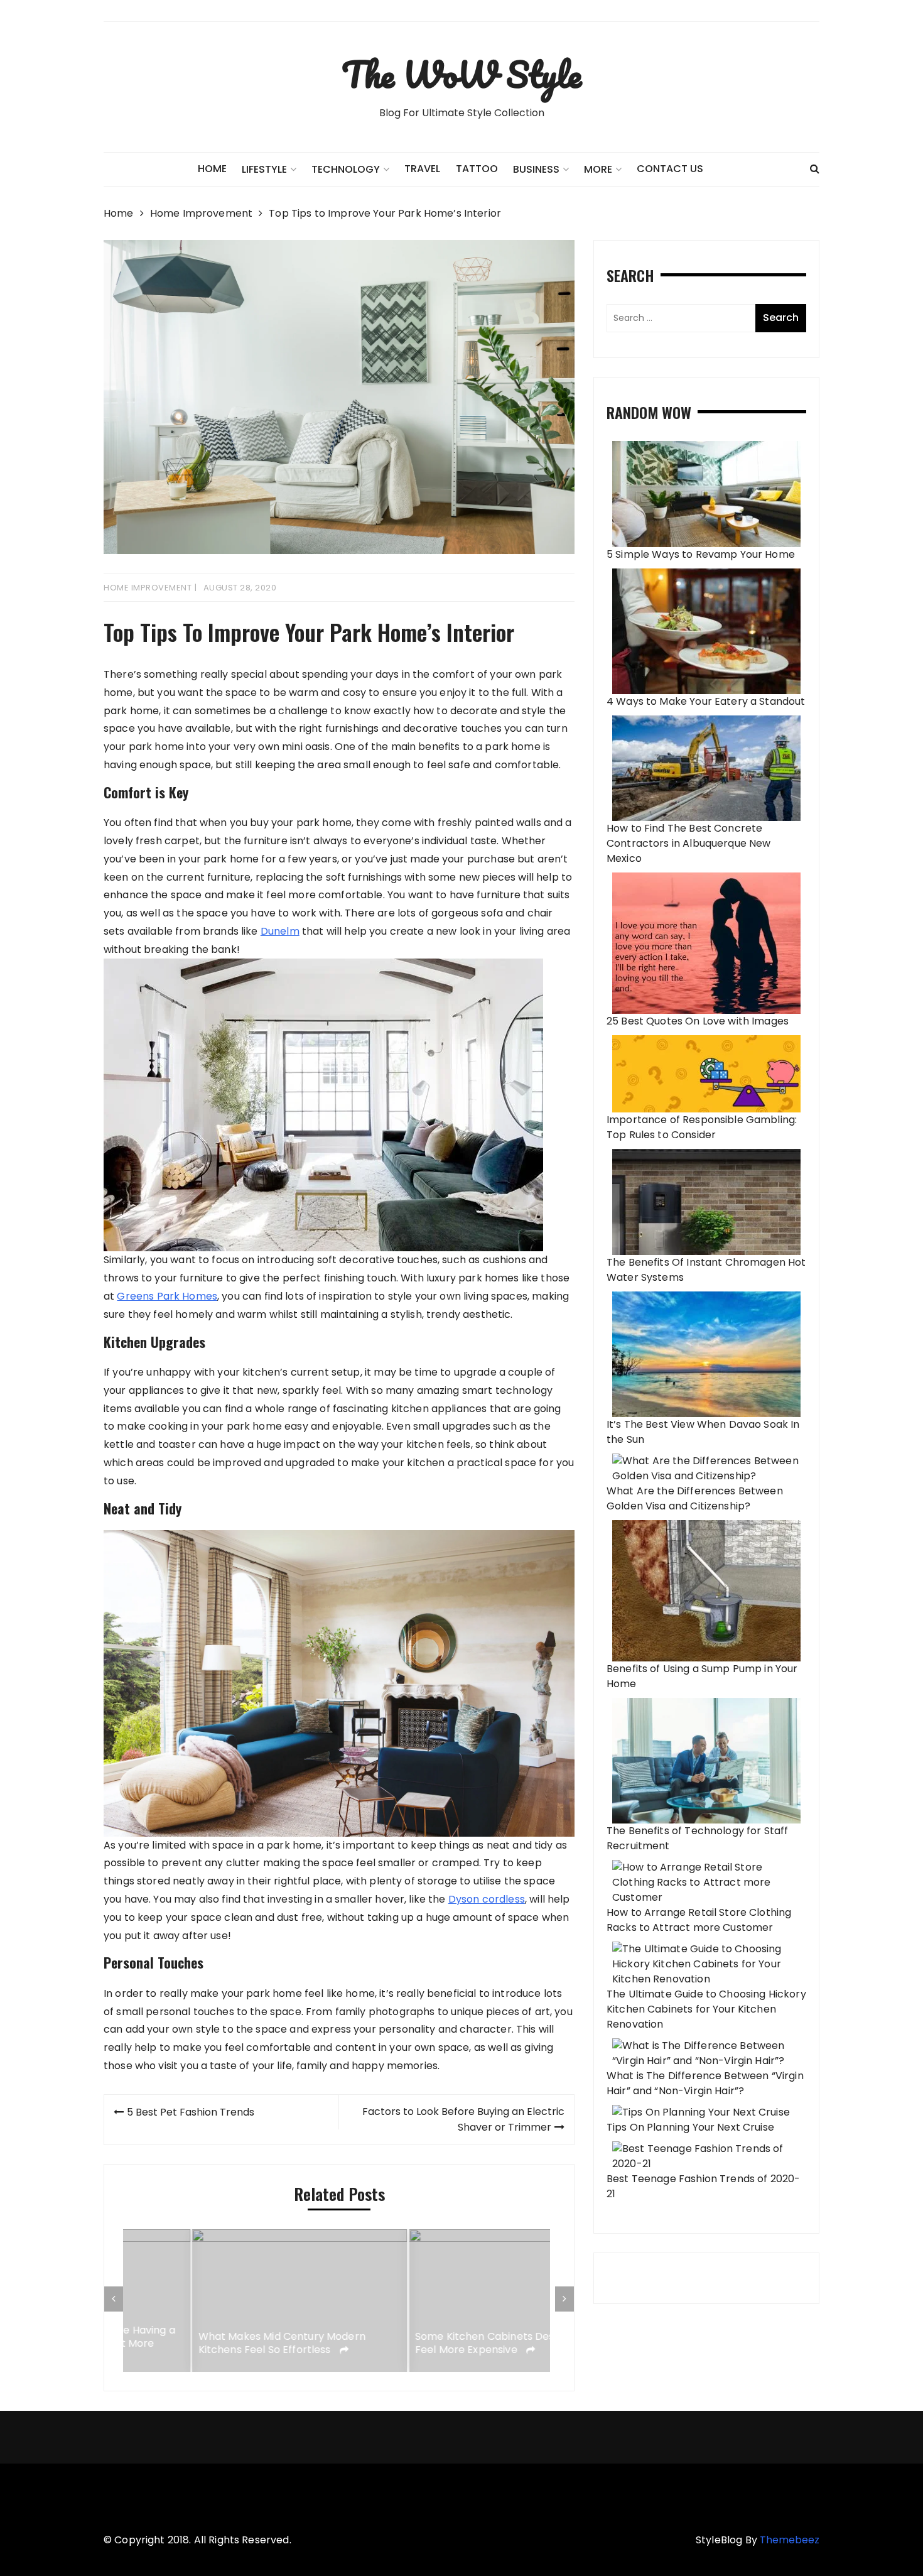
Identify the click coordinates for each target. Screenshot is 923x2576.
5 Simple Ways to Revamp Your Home (701, 554)
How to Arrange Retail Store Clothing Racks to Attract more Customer (699, 1920)
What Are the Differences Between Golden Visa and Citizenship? (695, 1498)
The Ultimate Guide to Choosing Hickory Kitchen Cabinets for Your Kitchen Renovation (706, 2009)
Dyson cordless (487, 1899)
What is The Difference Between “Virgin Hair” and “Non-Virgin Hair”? (705, 2083)
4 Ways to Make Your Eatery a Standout (706, 701)
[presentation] (114, 2299)
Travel (422, 169)
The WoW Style (462, 74)
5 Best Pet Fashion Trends (191, 2112)
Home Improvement (148, 588)
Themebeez (790, 2540)
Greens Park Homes (167, 1296)
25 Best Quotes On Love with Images (698, 1021)
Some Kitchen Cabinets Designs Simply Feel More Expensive (444, 2344)
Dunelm (280, 931)
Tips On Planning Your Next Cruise (690, 2127)
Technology (346, 169)
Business (536, 169)
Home (212, 169)
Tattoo (477, 169)
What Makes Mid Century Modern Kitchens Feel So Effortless (213, 2344)
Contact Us (670, 169)
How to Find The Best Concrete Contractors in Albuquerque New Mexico (689, 843)
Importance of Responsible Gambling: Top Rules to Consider (702, 1127)
